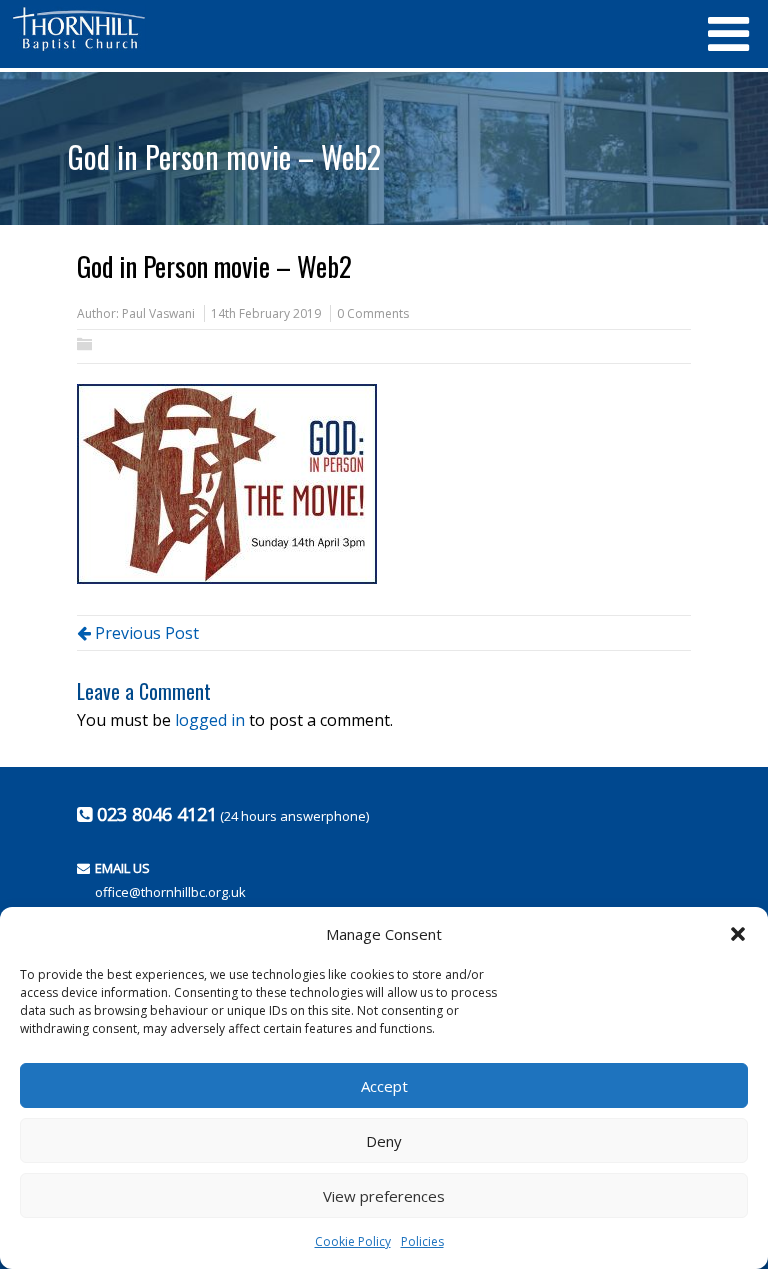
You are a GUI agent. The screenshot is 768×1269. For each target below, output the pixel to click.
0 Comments (373, 313)
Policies (422, 1241)
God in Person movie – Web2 (224, 156)
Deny (384, 1141)
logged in (210, 720)
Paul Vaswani (158, 313)
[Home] (349, 29)
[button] (738, 934)
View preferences (384, 1196)
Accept (384, 1086)
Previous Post (145, 633)
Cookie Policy (353, 1241)
